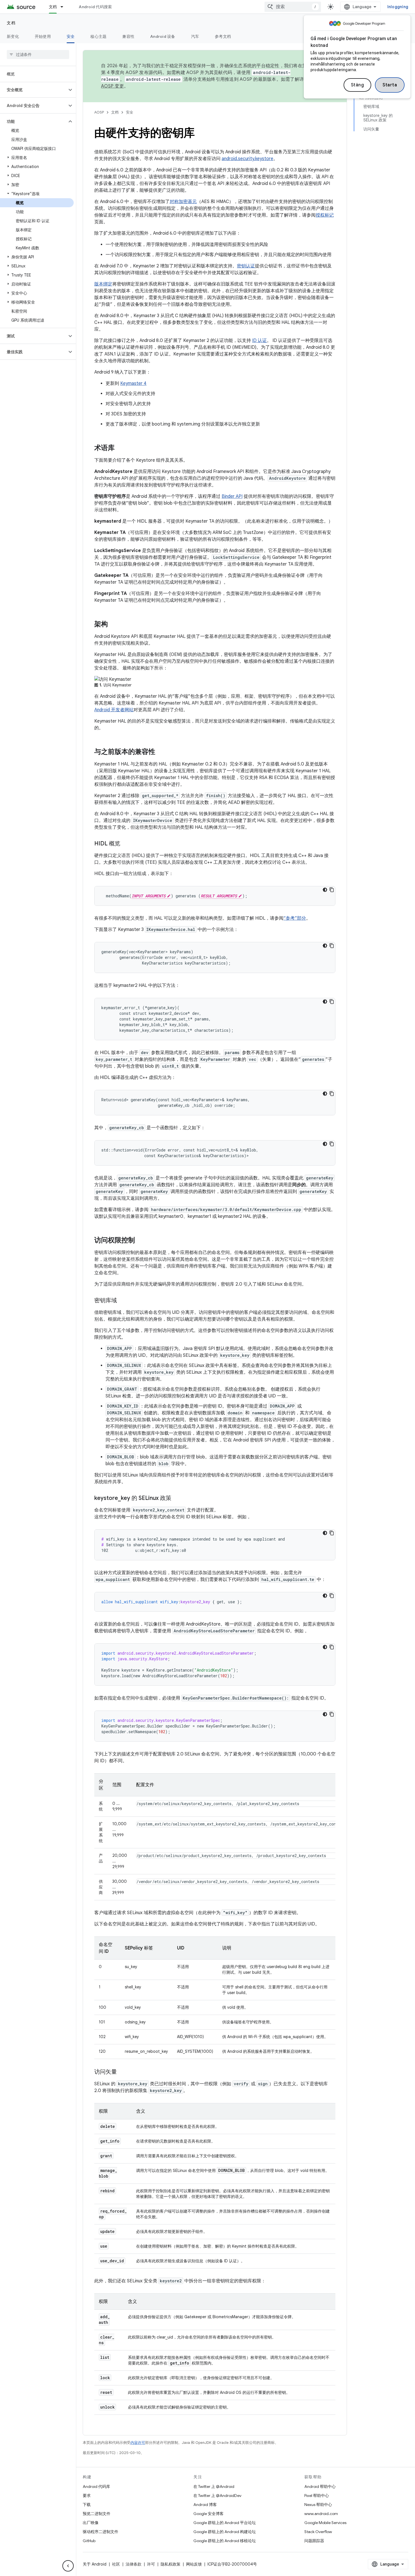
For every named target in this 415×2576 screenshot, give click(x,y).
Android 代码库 (96, 2486)
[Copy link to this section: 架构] (113, 625)
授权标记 (325, 215)
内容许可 (138, 2443)
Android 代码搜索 (95, 7)
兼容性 (128, 36)
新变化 (13, 36)
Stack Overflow (318, 2532)
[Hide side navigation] (68, 2566)
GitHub (89, 2541)
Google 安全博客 (208, 2514)
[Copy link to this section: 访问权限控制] (141, 1241)
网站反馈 (194, 2564)
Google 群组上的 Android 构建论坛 (225, 2532)
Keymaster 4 (133, 383)
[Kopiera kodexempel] (332, 890)
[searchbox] (38, 54)
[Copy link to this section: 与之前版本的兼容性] (161, 752)
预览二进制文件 (97, 2514)
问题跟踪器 (314, 2541)
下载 (87, 2505)
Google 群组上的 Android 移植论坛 (225, 2541)
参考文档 (223, 36)
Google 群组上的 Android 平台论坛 (225, 2523)
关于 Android (95, 2564)
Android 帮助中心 (320, 2486)
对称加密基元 (183, 202)
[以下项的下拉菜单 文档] (64, 7)
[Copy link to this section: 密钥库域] (123, 1301)
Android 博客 (205, 2505)
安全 (71, 36)
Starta (390, 85)
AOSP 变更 (113, 86)
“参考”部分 (295, 918)
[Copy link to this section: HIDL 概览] (126, 844)
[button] (33, 90)
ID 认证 (259, 341)
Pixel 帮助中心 (317, 2496)
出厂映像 (91, 2523)
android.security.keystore (247, 159)
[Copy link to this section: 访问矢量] (123, 2072)
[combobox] (293, 7)
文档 (53, 7)
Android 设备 (163, 36)
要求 (87, 2496)
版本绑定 (103, 284)
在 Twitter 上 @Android (214, 2486)
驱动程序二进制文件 (101, 2532)
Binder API (232, 496)
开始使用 (43, 36)
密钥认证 (246, 266)
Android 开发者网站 (114, 710)
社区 (116, 2564)
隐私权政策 (171, 2564)
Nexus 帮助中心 (318, 2505)
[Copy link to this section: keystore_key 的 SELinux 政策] (177, 1499)
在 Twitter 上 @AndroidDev (217, 2496)
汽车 (195, 36)
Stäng (358, 85)
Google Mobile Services (325, 2523)
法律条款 (134, 2564)
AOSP (99, 112)
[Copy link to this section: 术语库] (120, 448)
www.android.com (321, 2514)
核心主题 (98, 36)
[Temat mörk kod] (325, 890)
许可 (151, 2564)
